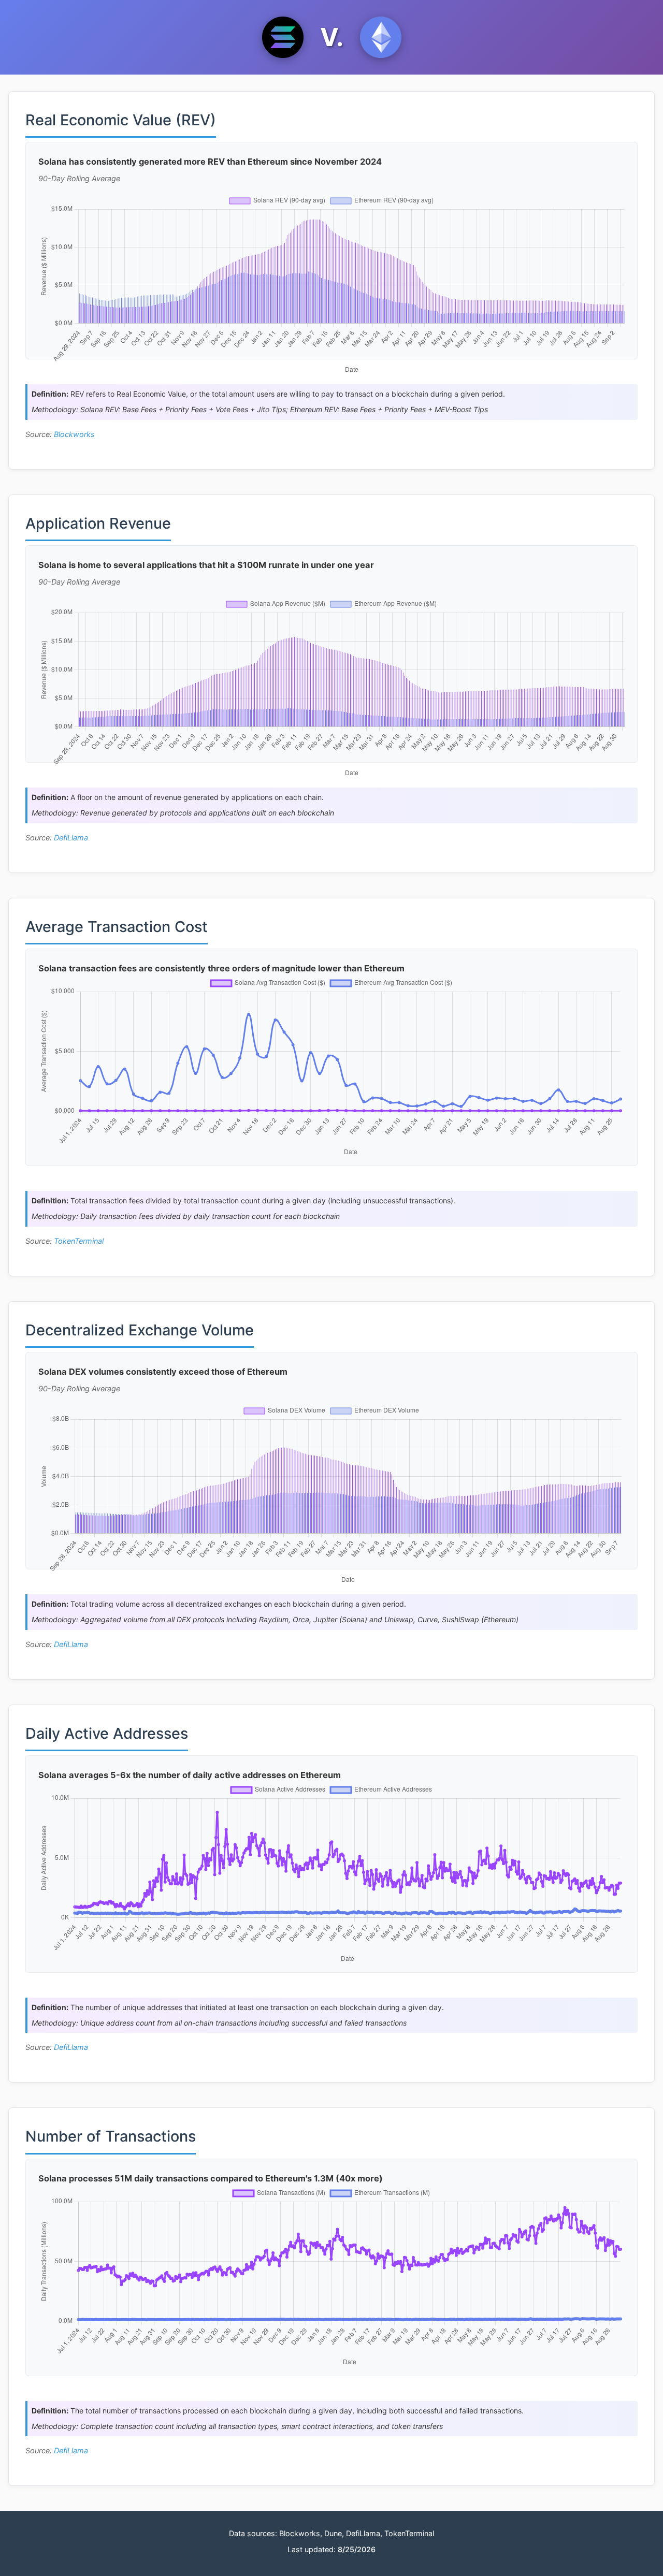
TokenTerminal (79, 1241)
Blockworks (74, 434)
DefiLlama (71, 838)
